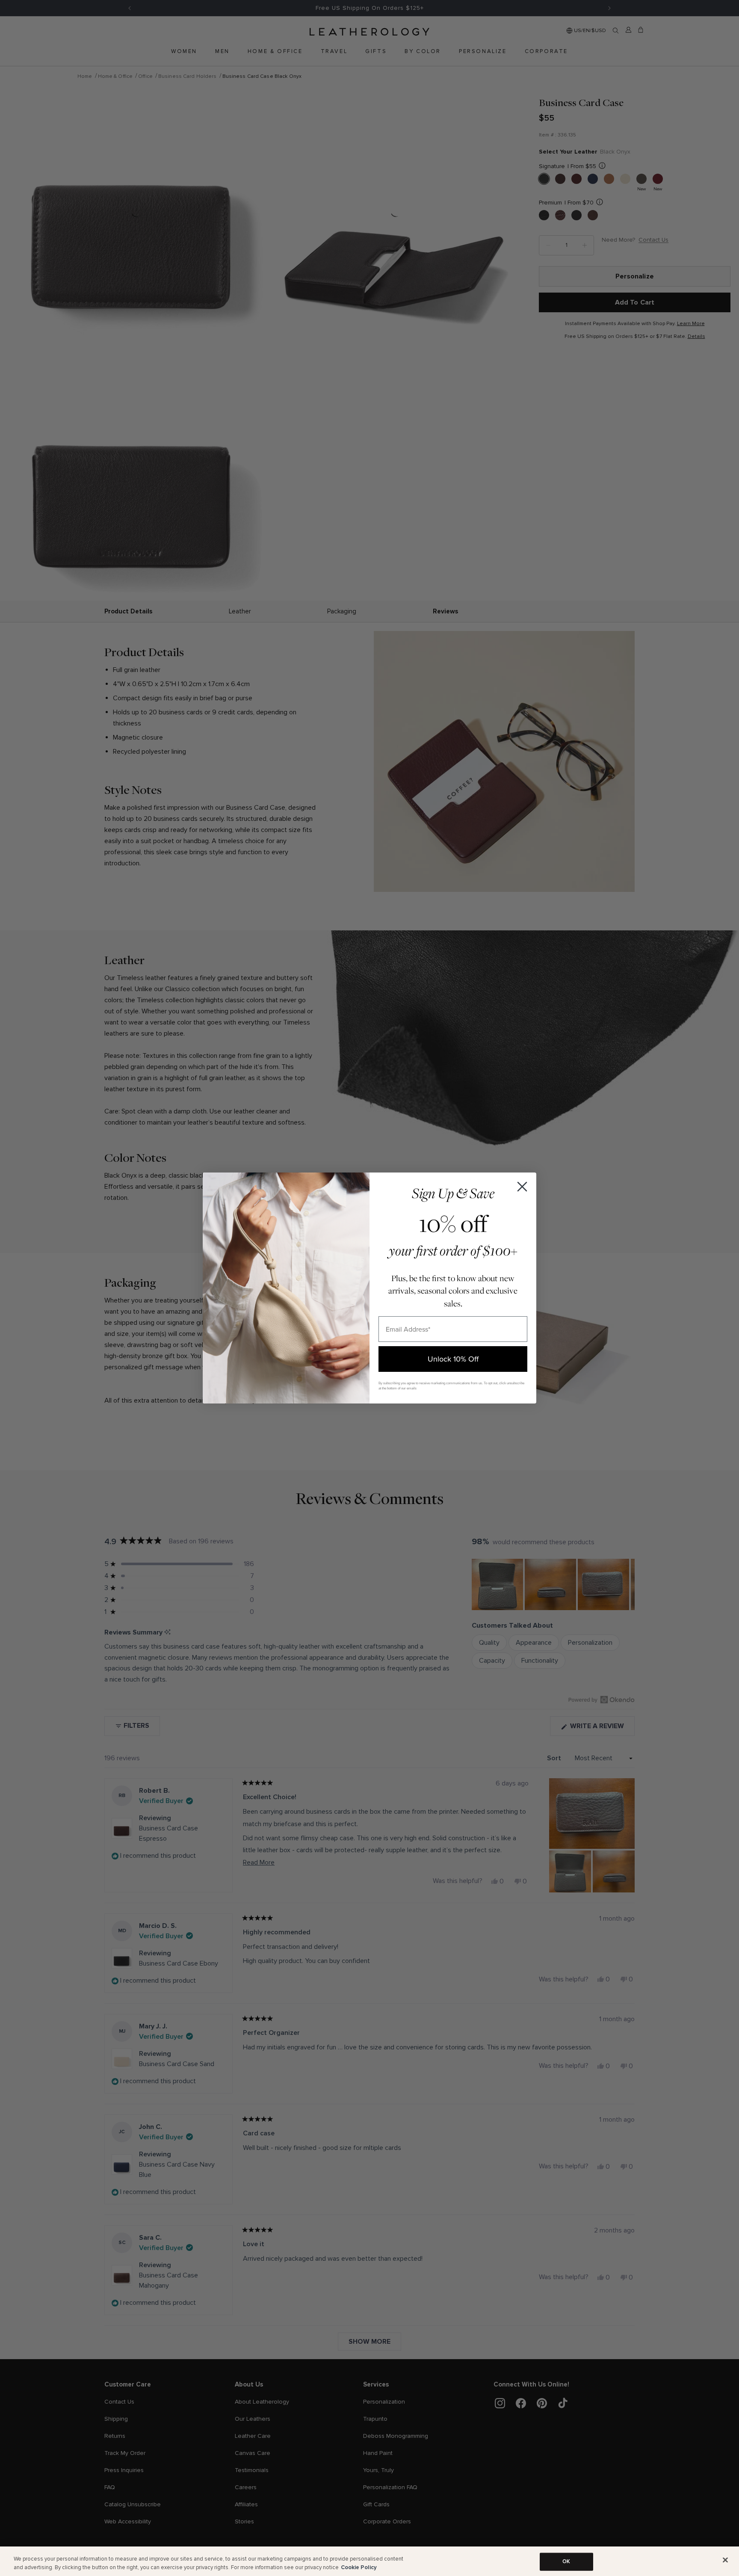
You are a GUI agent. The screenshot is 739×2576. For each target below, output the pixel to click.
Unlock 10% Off (453, 1359)
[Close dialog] (522, 1187)
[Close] (725, 2560)
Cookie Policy (359, 2567)
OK (566, 2561)
